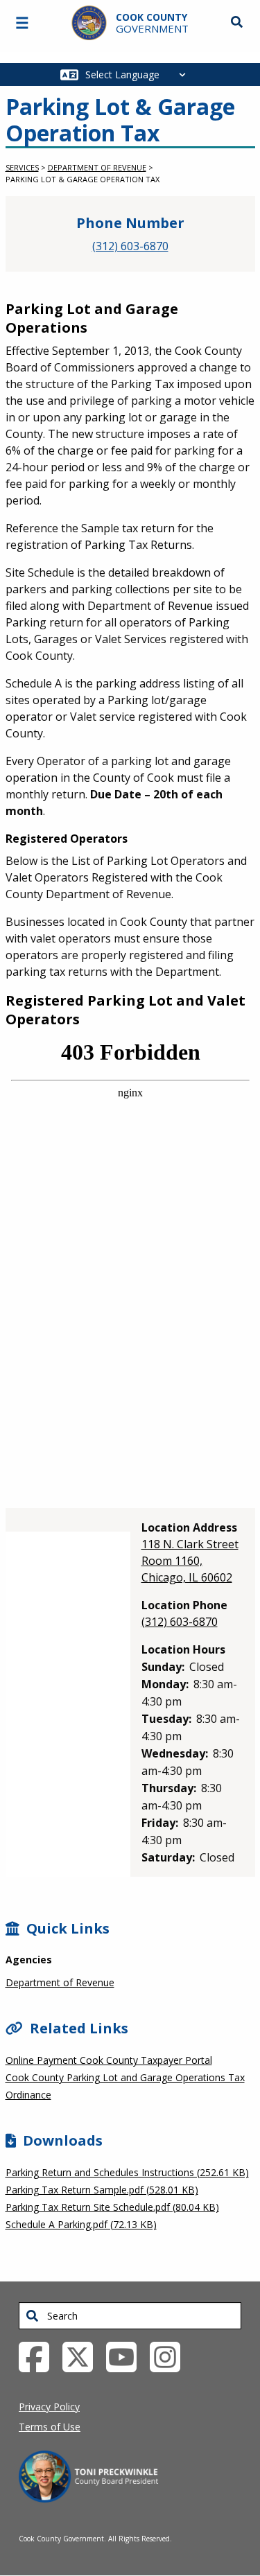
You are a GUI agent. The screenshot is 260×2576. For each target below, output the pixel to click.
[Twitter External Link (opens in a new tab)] (83, 2356)
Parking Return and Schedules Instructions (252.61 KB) (127, 2172)
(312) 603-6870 (130, 246)
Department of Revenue (97, 167)
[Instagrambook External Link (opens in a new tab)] (170, 2356)
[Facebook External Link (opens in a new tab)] (39, 2356)
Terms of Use (50, 2427)
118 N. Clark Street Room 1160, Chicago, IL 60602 (190, 1561)
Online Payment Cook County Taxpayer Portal (109, 2060)
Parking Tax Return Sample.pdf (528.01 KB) (102, 2190)
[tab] (69, 1520)
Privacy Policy (49, 2407)
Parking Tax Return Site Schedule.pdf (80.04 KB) (112, 2207)
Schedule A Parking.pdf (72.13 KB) (81, 2224)
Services (22, 167)
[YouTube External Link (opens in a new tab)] (127, 2356)
